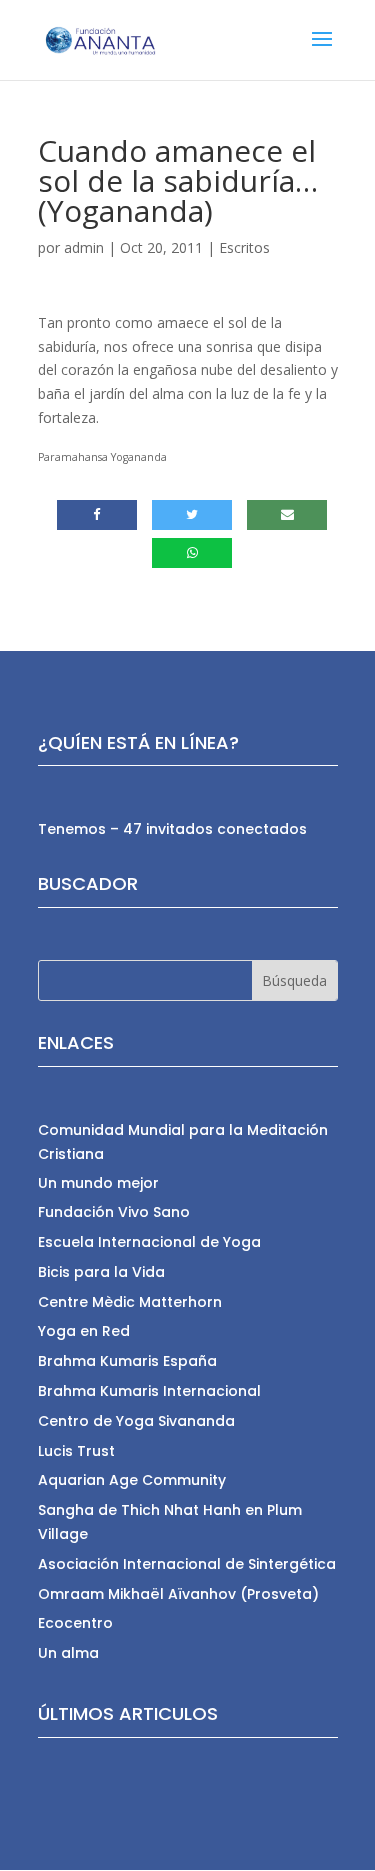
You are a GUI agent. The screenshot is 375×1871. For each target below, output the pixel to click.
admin (84, 247)
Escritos (244, 247)
